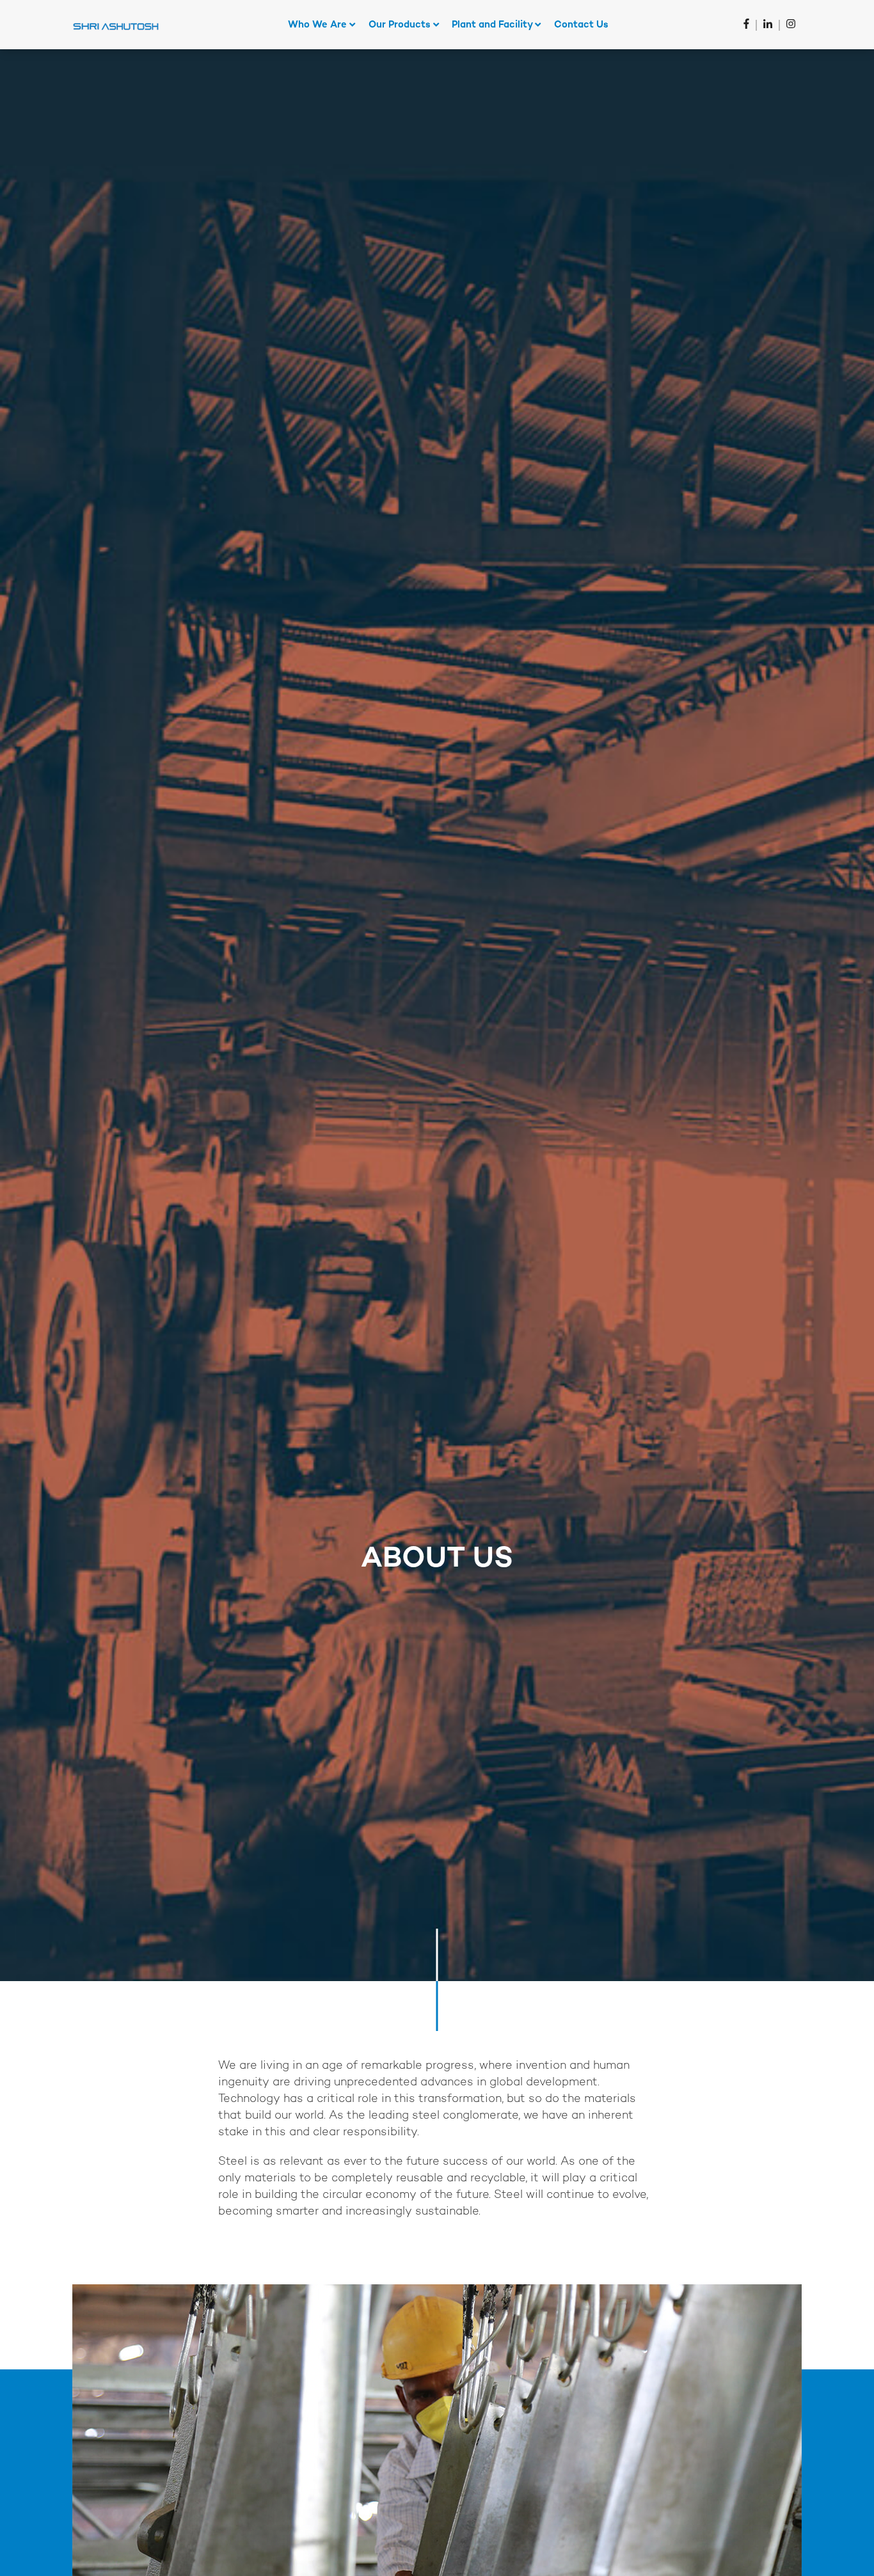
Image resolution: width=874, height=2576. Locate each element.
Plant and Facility (493, 25)
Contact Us (581, 25)
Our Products (401, 25)
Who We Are (319, 25)
